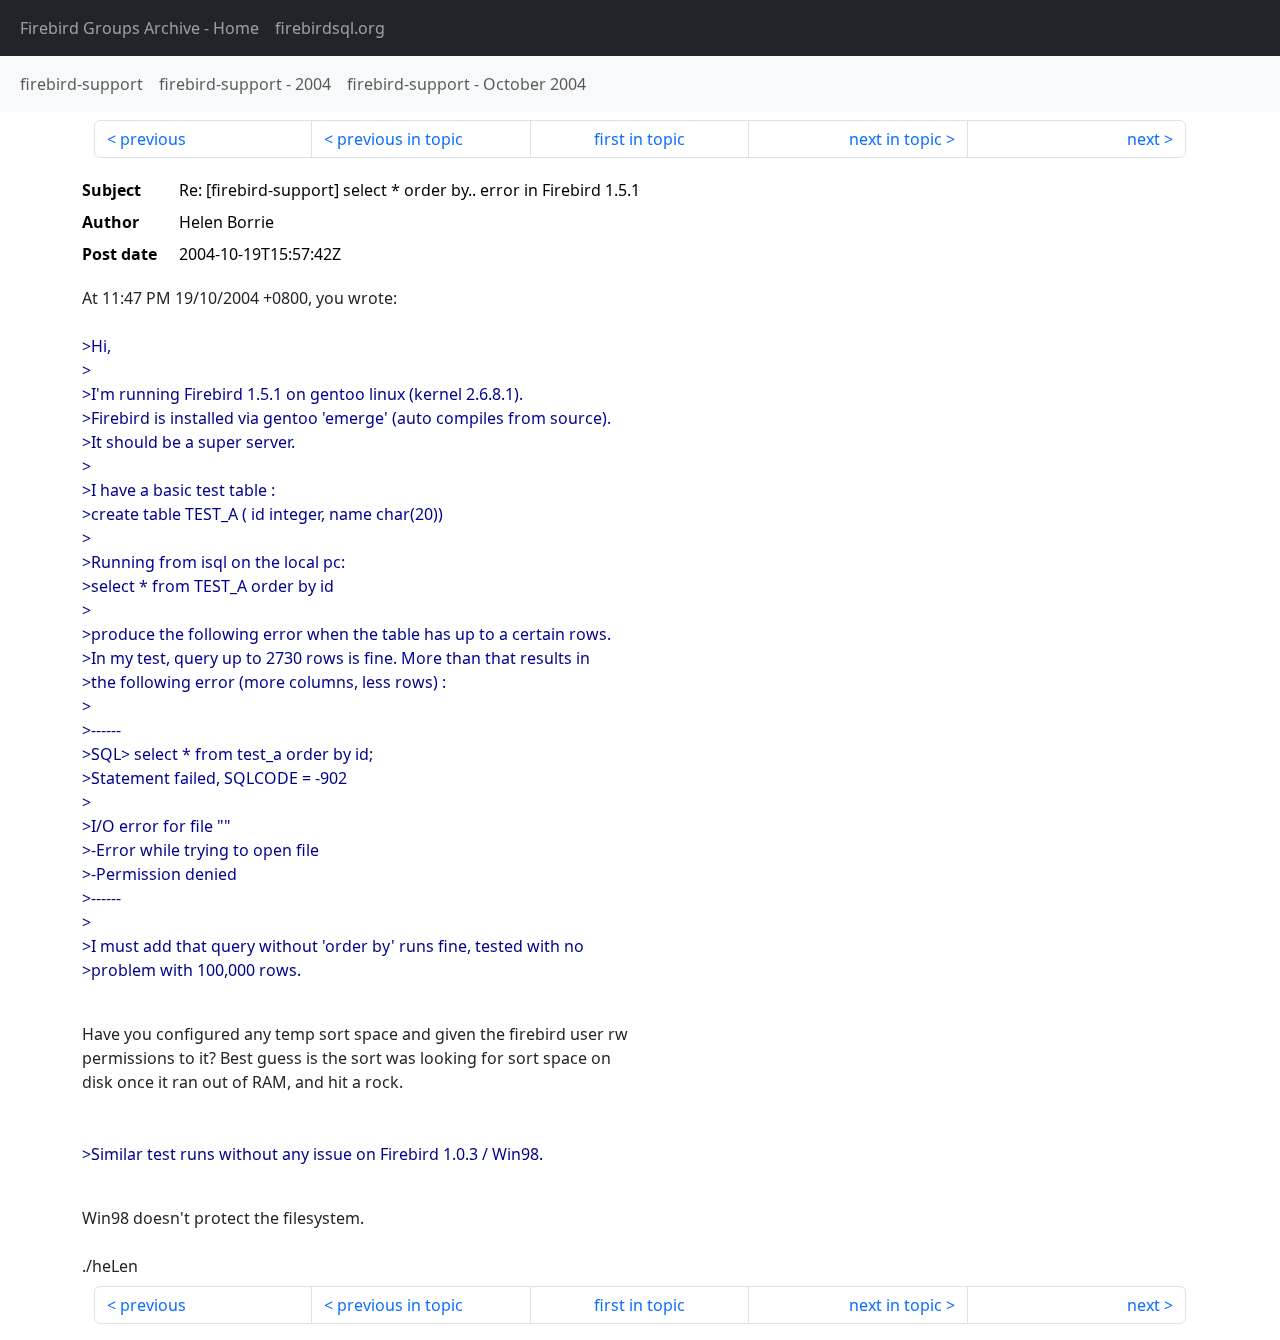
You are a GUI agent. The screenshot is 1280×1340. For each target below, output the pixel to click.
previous (153, 139)
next (1143, 139)
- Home (139, 28)
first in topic (639, 139)
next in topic (895, 139)
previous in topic (400, 139)
